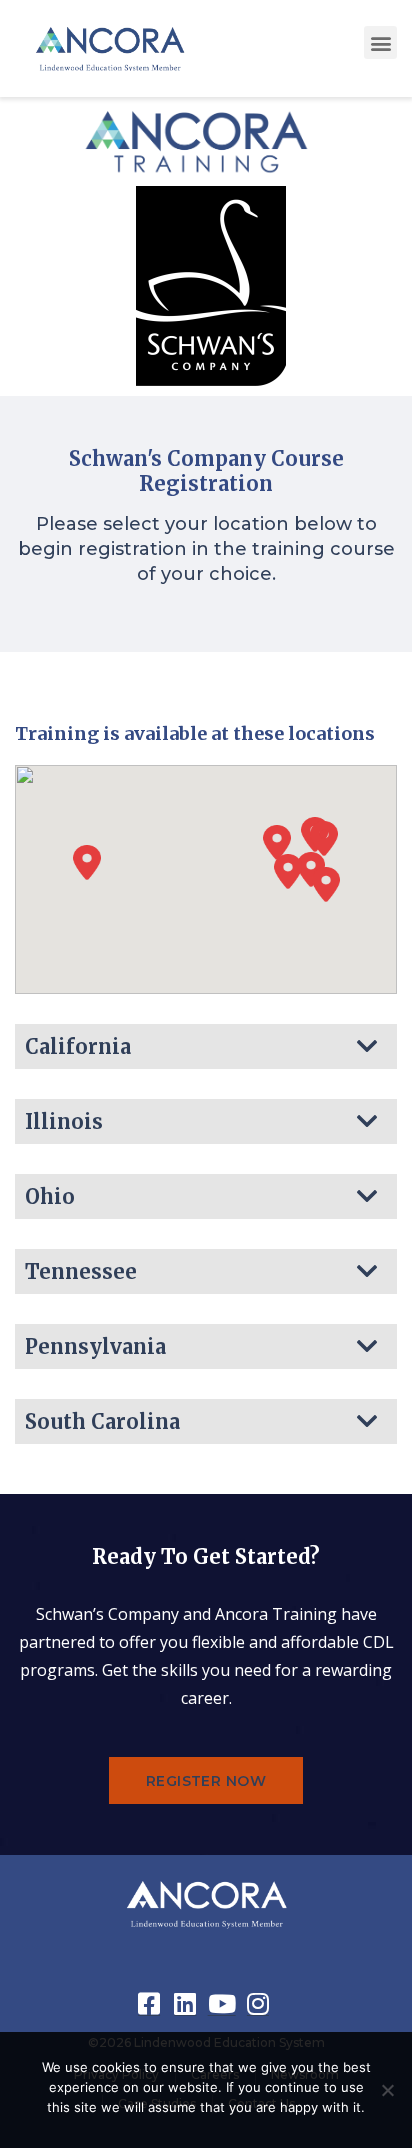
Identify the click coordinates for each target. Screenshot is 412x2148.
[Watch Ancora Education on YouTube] (224, 2003)
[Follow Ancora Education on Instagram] (260, 2003)
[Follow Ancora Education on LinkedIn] (188, 2003)
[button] (380, 42)
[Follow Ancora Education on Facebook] (152, 2003)
